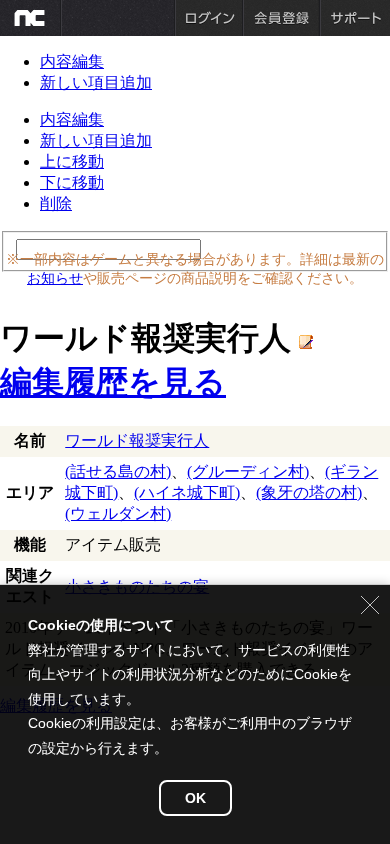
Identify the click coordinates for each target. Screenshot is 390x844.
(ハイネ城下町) (187, 492)
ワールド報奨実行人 (137, 440)
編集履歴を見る (113, 382)
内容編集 (72, 61)
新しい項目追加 (96, 82)
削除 (56, 203)
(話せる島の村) (118, 471)
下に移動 (72, 182)
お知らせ (55, 278)
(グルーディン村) (248, 471)
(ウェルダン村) (118, 513)
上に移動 (72, 161)
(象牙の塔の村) (309, 492)
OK (195, 798)
